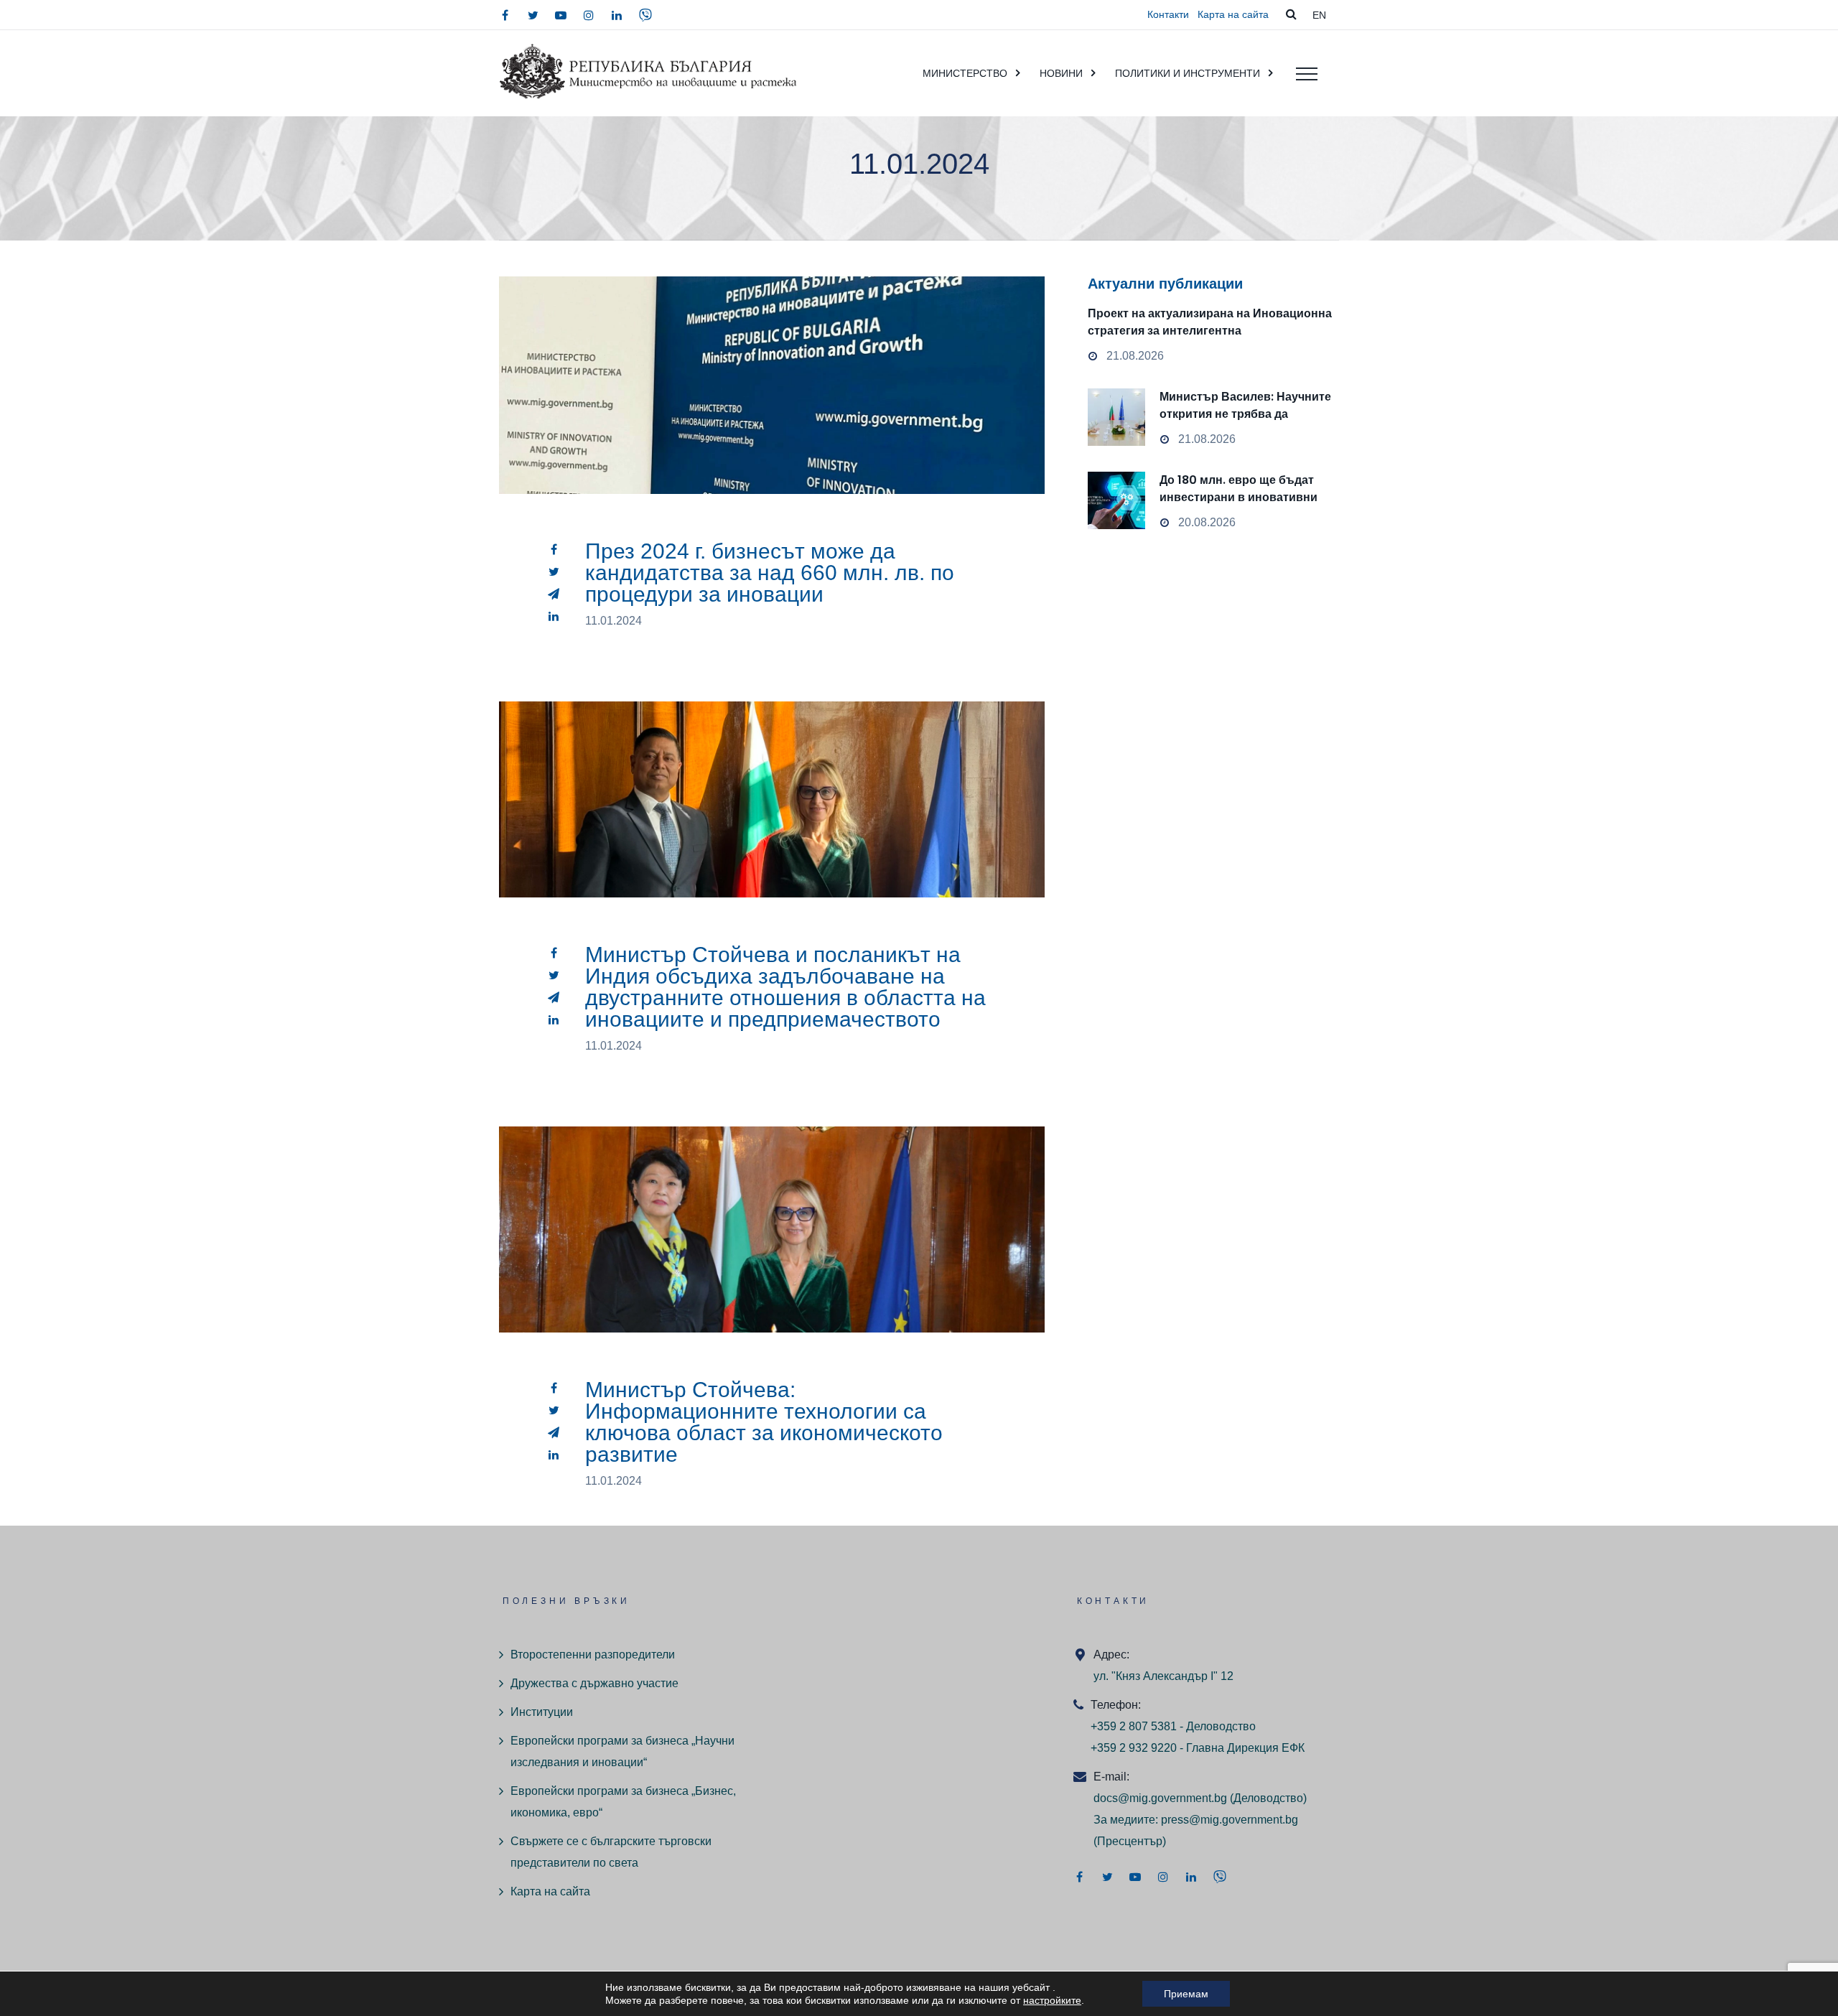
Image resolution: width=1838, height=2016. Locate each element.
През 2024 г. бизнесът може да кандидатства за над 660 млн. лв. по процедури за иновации (770, 573)
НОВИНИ (1061, 73)
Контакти (1168, 14)
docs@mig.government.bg (1160, 1798)
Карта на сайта (1233, 14)
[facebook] (505, 15)
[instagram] (589, 15)
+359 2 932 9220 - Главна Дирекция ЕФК (1198, 1748)
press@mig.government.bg (1230, 1820)
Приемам (1186, 1994)
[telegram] (554, 594)
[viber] (645, 15)
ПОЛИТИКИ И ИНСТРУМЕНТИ (1188, 73)
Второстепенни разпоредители (593, 1655)
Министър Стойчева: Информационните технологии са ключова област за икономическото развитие (764, 1422)
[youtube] (561, 15)
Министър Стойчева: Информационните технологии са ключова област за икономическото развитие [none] (772, 1263)
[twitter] (533, 15)
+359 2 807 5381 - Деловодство (1173, 1726)
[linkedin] (617, 15)
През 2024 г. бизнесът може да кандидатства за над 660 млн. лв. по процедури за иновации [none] (772, 419)
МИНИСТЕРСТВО (965, 73)
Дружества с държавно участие (594, 1683)
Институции (542, 1712)
